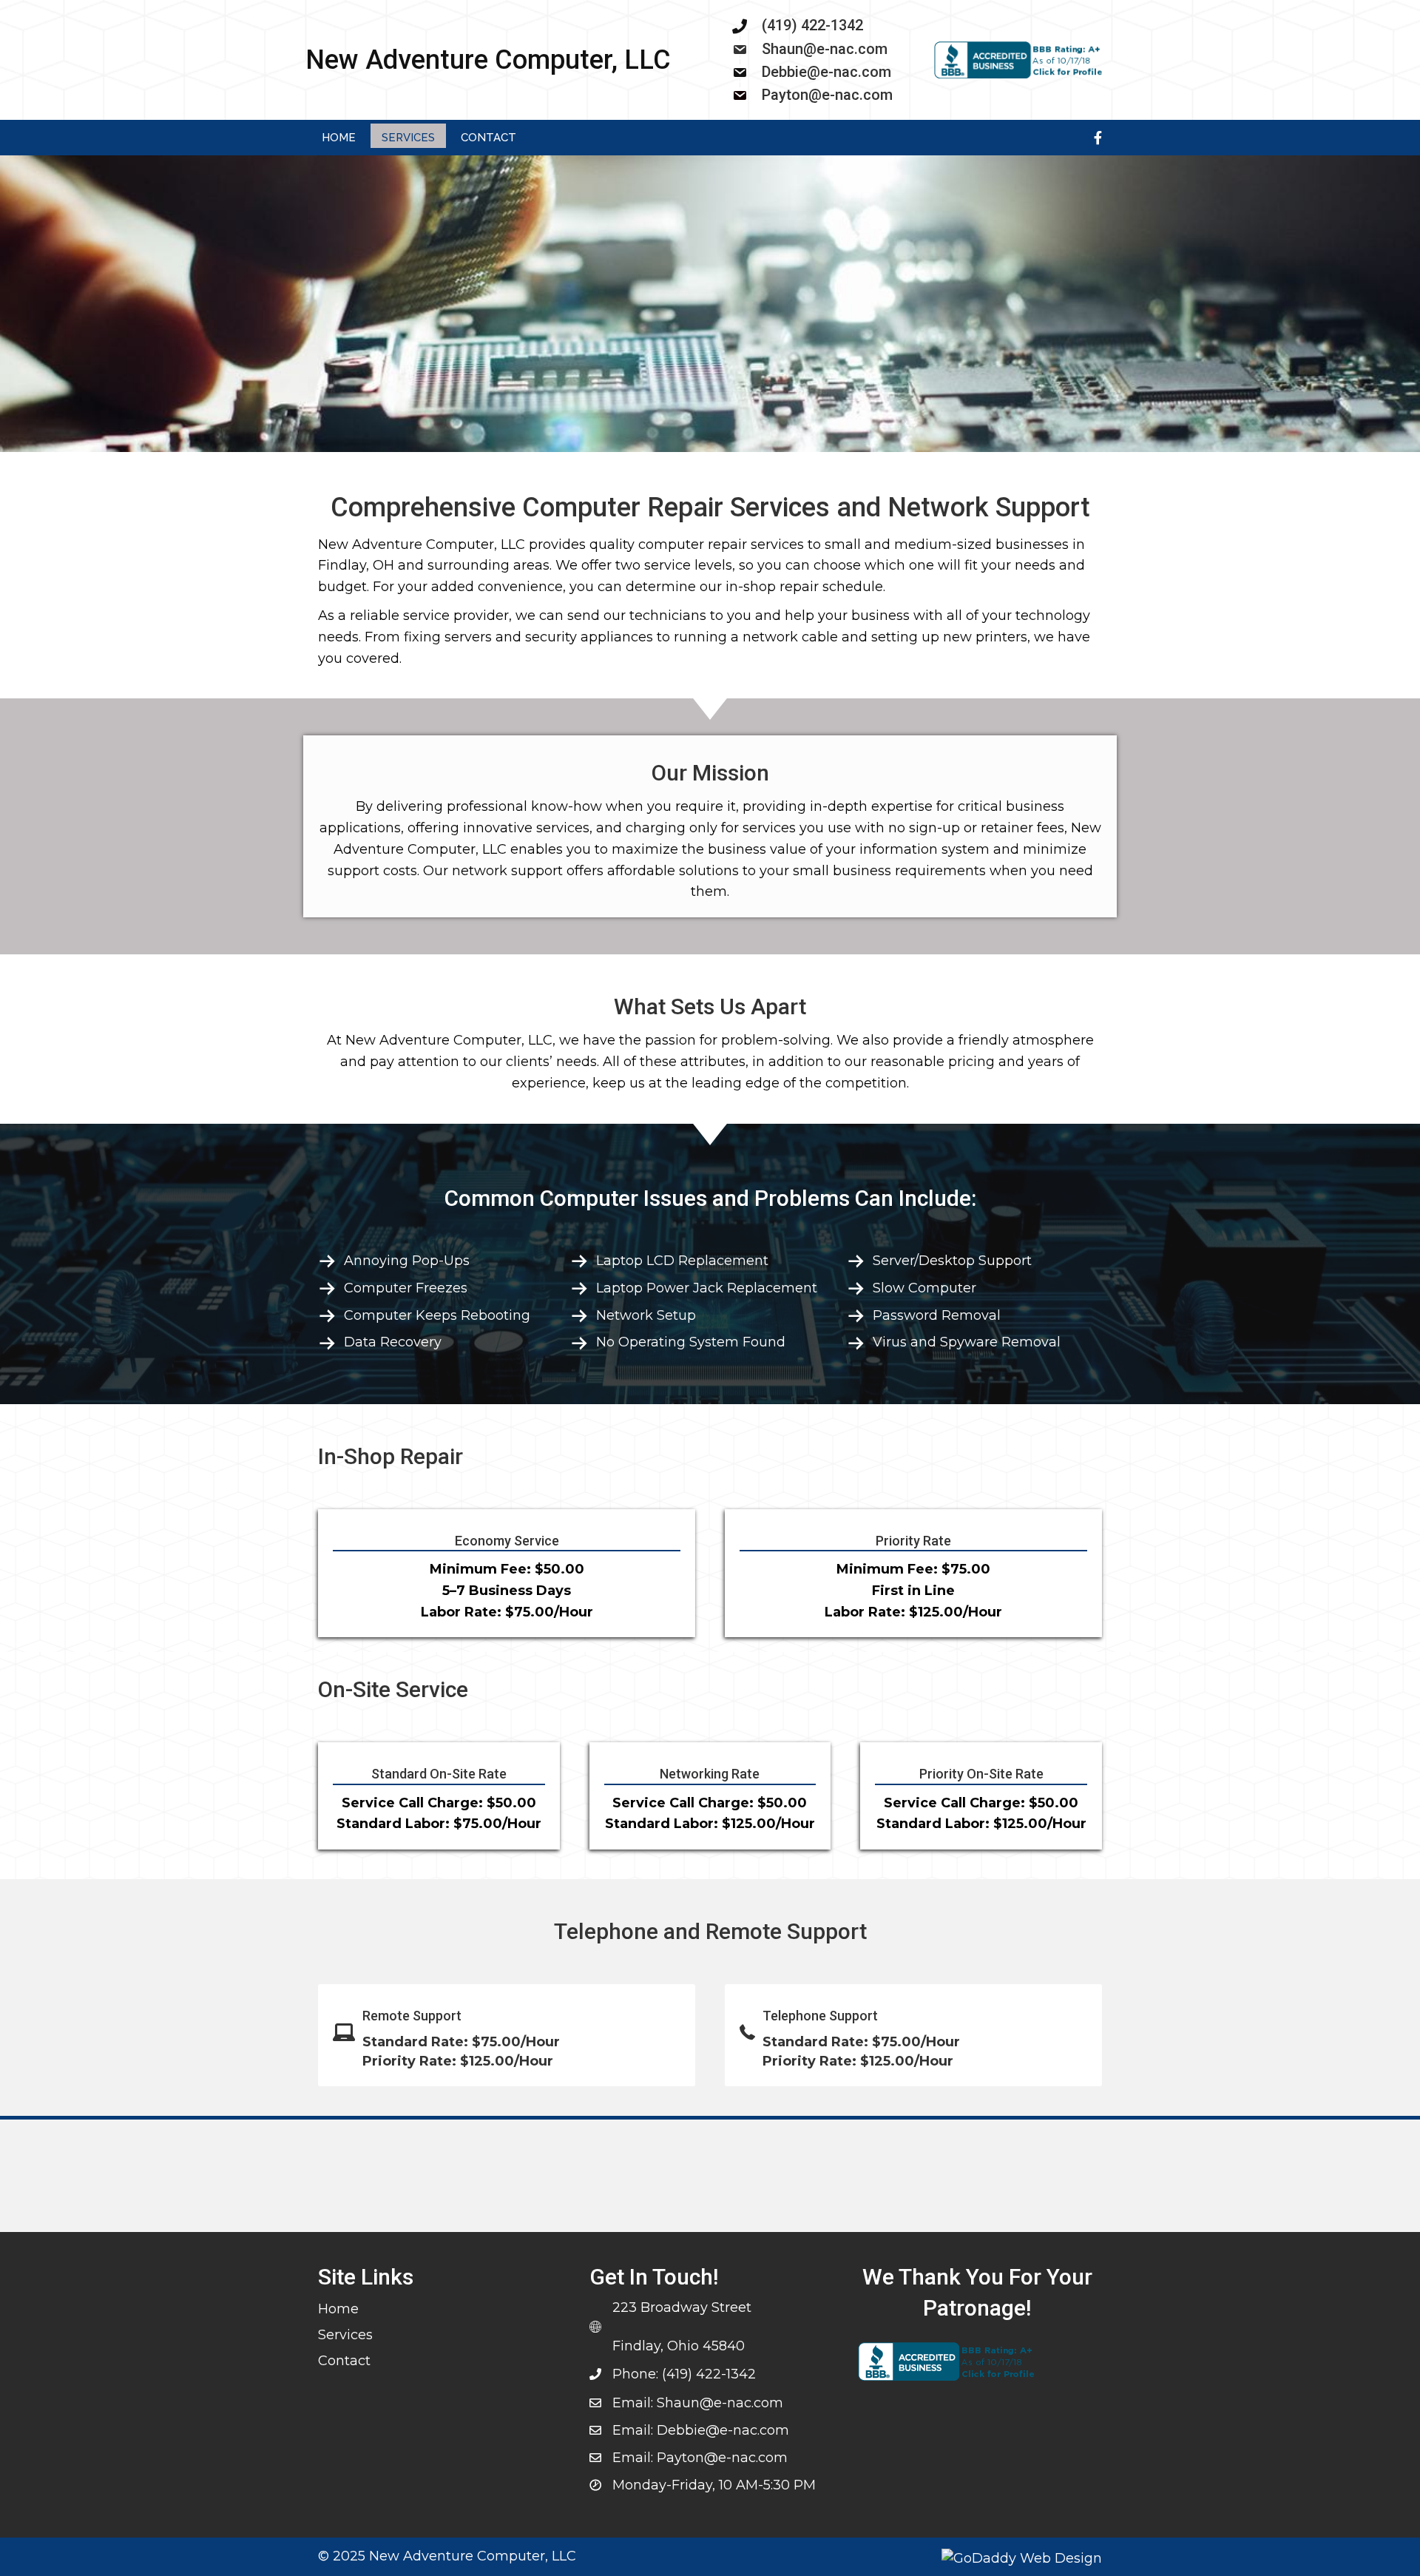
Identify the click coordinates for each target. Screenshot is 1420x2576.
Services (345, 2335)
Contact (344, 2361)
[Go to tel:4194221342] (818, 25)
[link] (339, 136)
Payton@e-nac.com (827, 95)
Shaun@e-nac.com (825, 49)
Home (338, 2309)
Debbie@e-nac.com (826, 72)
